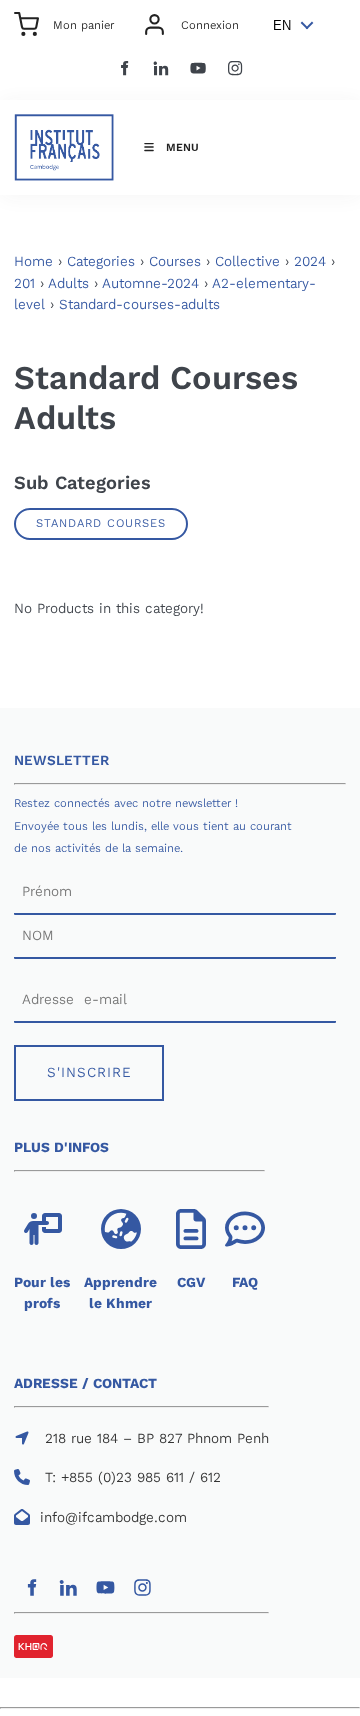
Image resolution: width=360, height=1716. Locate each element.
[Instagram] (235, 68)
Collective (247, 261)
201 (24, 283)
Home (33, 261)
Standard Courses (101, 523)
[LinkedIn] (161, 68)
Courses (175, 261)
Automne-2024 (150, 283)
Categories (101, 261)
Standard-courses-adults (139, 304)
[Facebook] (124, 68)
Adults (68, 283)
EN (282, 25)
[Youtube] (198, 68)
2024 (310, 261)
